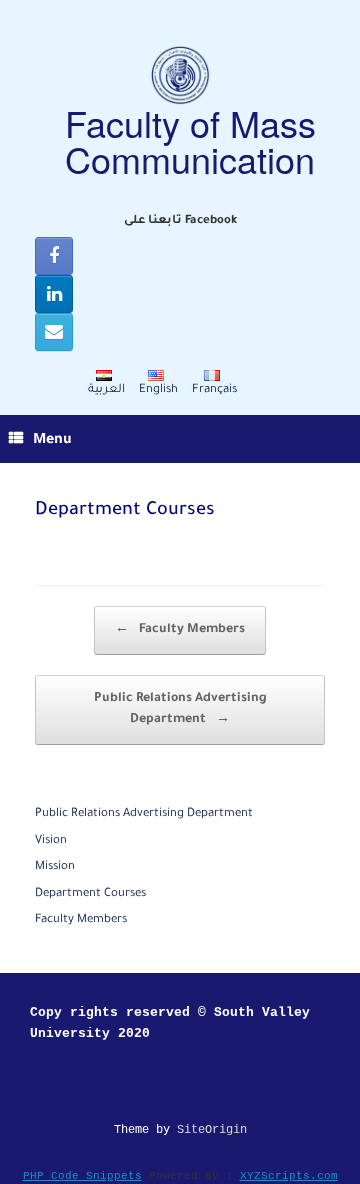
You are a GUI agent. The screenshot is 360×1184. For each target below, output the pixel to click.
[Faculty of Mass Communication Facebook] (54, 256)
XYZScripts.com (289, 1176)
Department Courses (90, 894)
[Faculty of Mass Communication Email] (54, 332)
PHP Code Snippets (82, 1176)
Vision (51, 841)
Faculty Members (180, 630)
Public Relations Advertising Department (180, 709)
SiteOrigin (212, 1129)
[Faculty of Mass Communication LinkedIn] (54, 294)
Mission (55, 867)
